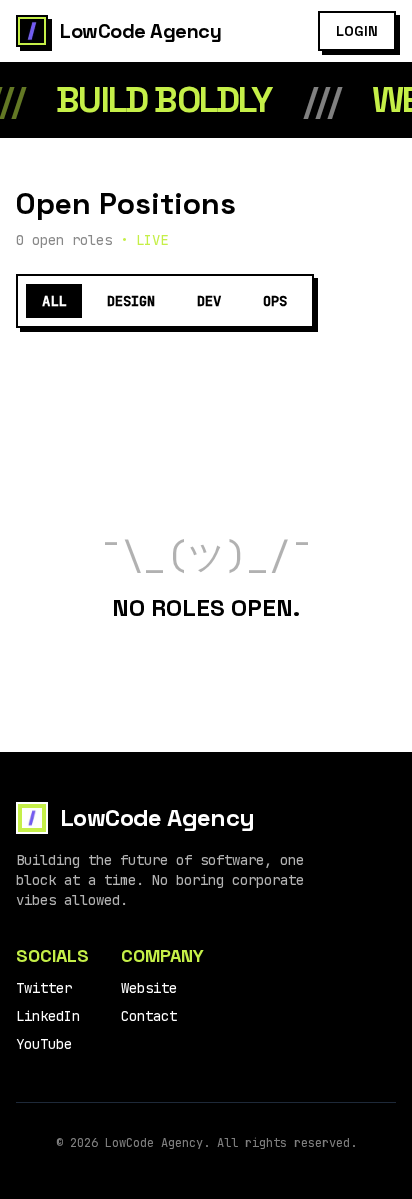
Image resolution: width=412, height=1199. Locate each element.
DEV (209, 301)
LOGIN (357, 31)
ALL (54, 301)
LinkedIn (48, 1016)
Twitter (44, 988)
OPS (275, 301)
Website (149, 988)
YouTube (44, 1044)
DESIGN (131, 301)
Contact (149, 1016)
